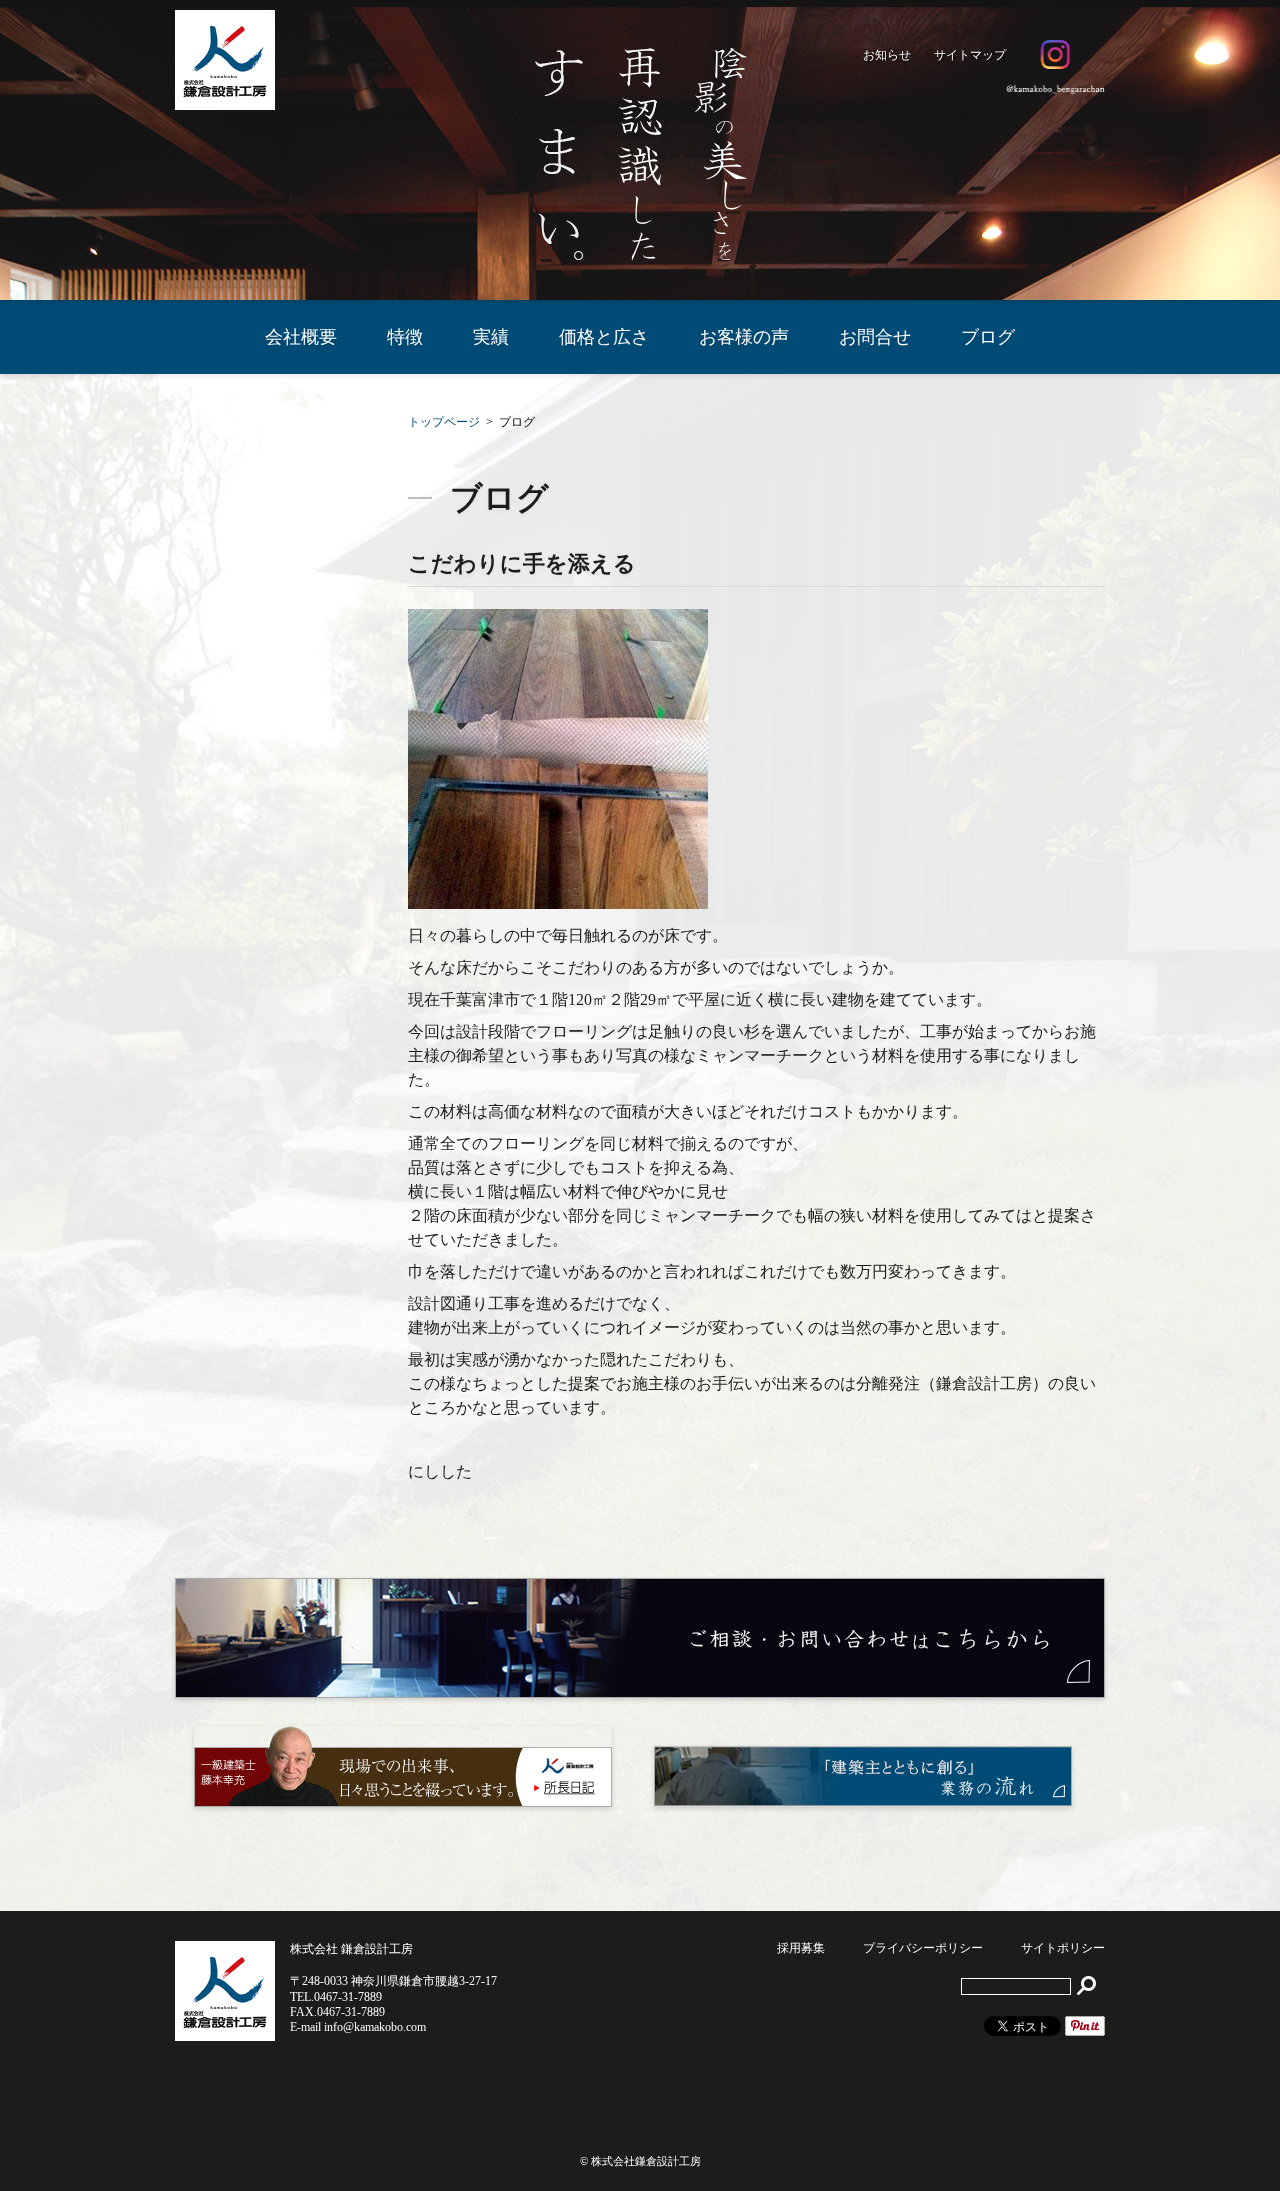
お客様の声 (744, 337)
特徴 (405, 337)
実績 (491, 337)
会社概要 (301, 337)
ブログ (988, 337)
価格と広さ (604, 337)
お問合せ (875, 337)
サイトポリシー (1063, 1948)
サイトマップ (970, 55)
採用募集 (801, 1948)
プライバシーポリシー (923, 1948)
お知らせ (887, 55)
